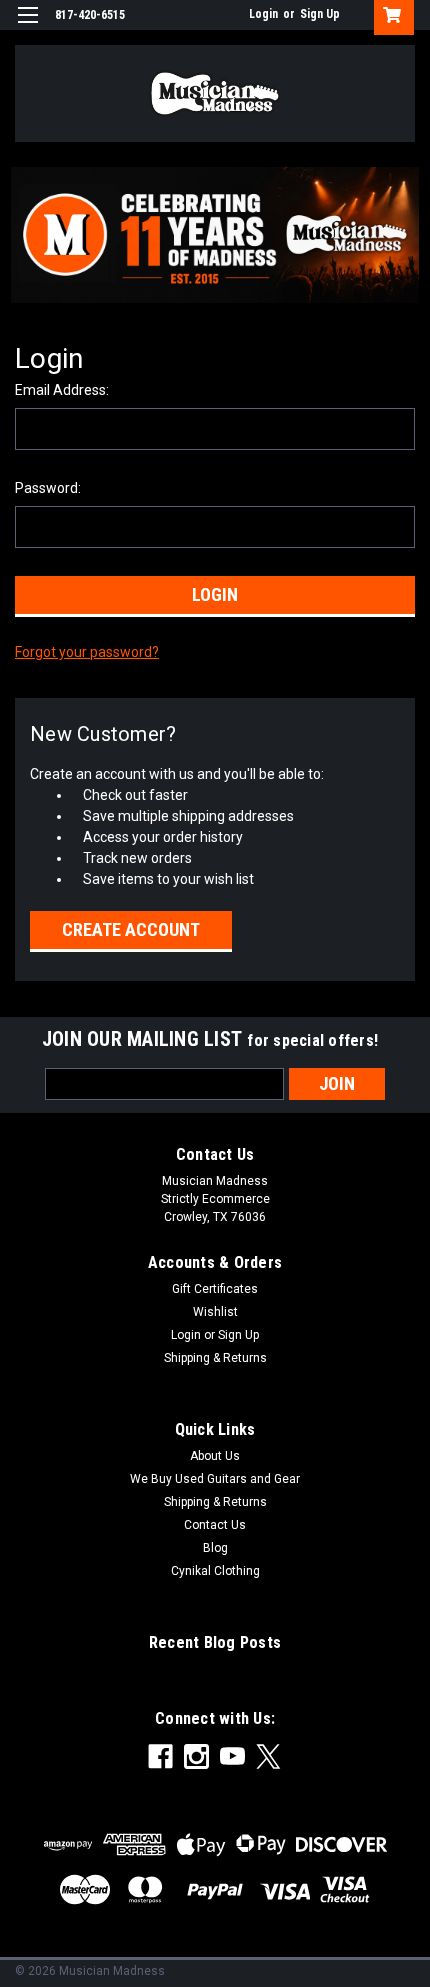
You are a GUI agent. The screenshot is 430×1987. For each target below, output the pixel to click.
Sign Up (320, 14)
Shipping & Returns (215, 1358)
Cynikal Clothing (215, 1571)
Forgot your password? (87, 652)
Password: (48, 488)
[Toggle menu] (27, 27)
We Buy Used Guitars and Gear (215, 1479)
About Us (215, 1456)
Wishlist (215, 1312)
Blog (215, 1548)
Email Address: (62, 390)
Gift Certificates (215, 1289)
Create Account (131, 929)
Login (263, 14)
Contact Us (215, 1525)
